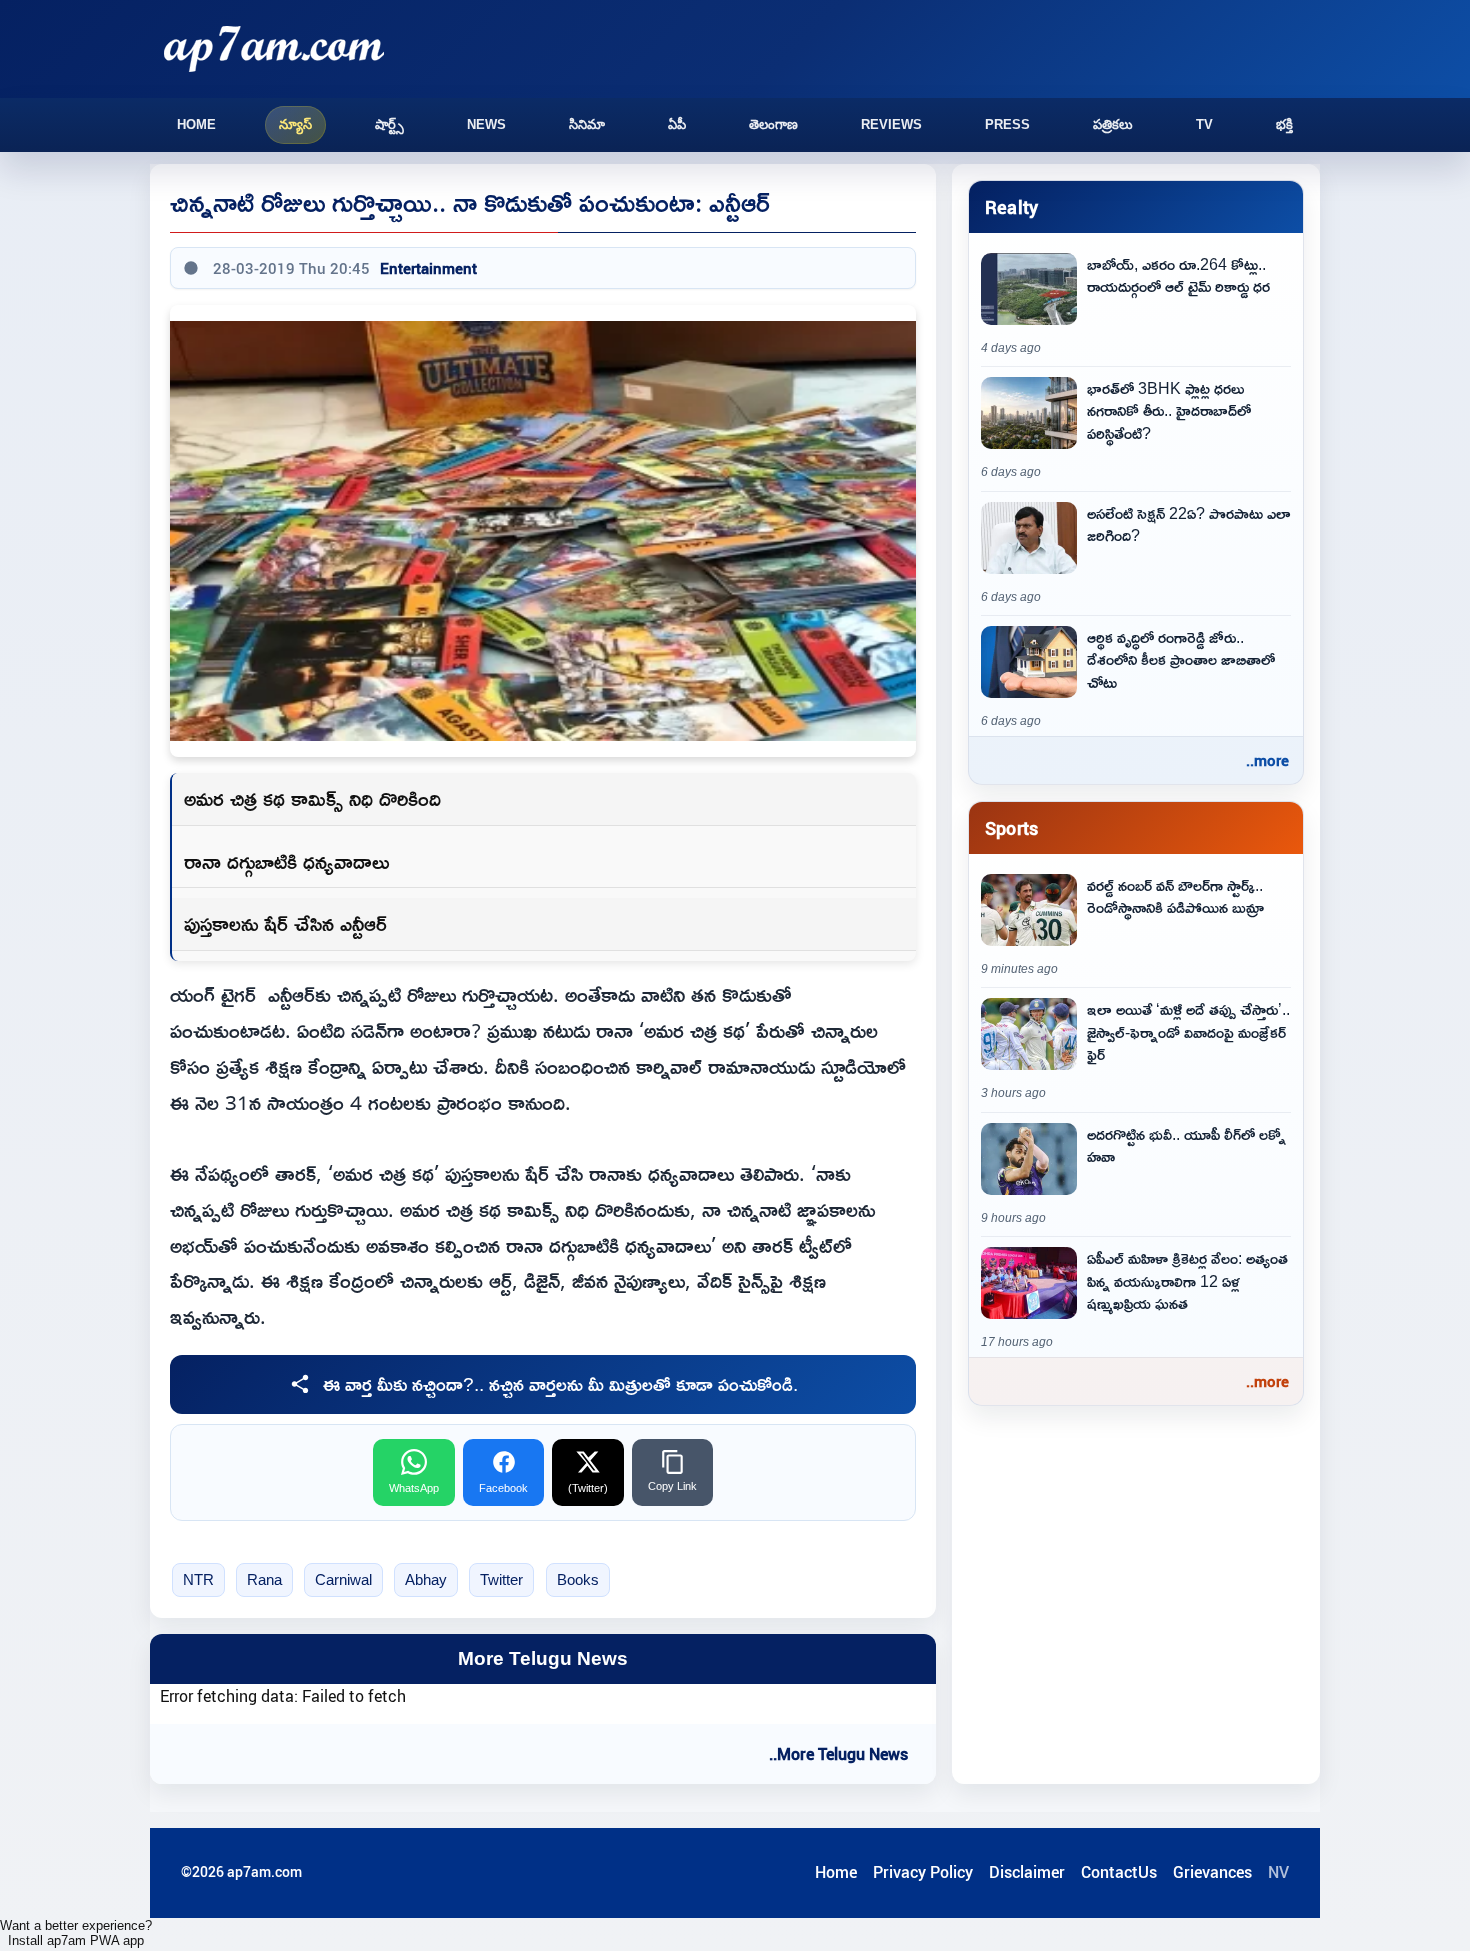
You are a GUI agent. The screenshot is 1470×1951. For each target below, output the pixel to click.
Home (196, 124)
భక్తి (1284, 124)
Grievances (1212, 1872)
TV (1204, 124)
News (486, 124)
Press (1007, 124)
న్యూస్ (295, 124)
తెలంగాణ (773, 124)
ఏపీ (677, 124)
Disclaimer (1027, 1872)
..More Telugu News (838, 1754)
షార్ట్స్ (389, 124)
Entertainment (428, 268)
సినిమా (587, 124)
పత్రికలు (1113, 124)
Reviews (891, 124)
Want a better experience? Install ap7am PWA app (76, 1933)
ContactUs (1119, 1872)
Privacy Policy (923, 1872)
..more (1267, 760)
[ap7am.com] (274, 48)
